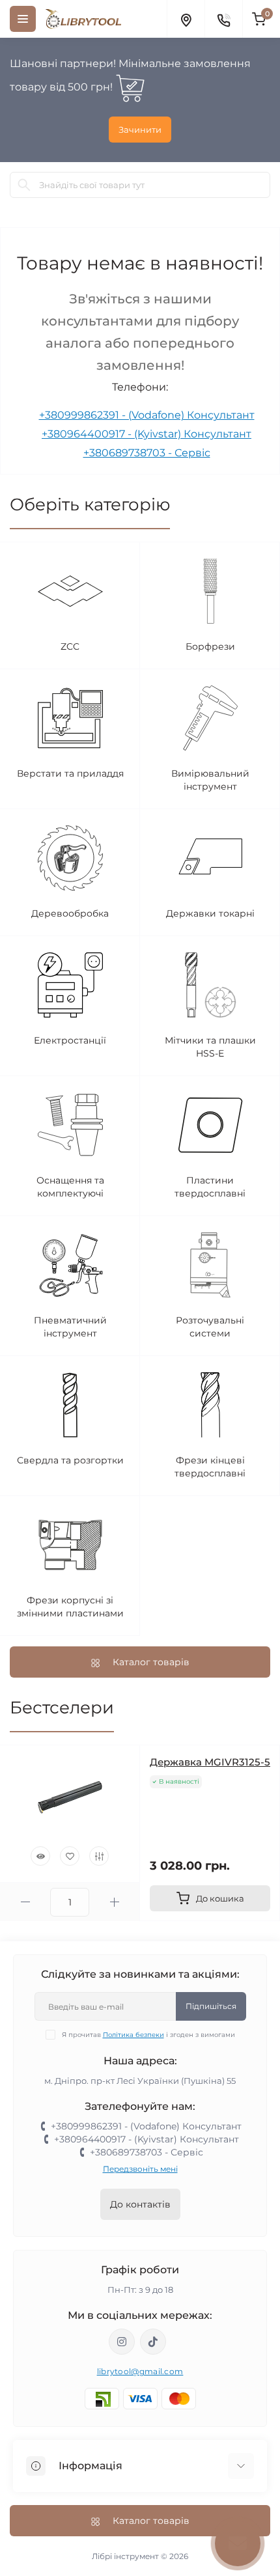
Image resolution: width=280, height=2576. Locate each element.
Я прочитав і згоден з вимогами (148, 2035)
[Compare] (99, 1856)
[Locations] (186, 19)
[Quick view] (40, 1856)
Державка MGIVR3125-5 (210, 1762)
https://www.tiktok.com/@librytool (153, 2342)
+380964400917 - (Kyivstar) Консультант (147, 434)
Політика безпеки (133, 2035)
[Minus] (25, 1902)
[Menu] (23, 19)
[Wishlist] (70, 1856)
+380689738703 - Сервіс (147, 453)
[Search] (24, 185)
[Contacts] (223, 19)
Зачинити (140, 130)
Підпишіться (211, 2006)
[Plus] (114, 1902)
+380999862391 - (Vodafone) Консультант (147, 415)
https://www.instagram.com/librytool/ (122, 2342)
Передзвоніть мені (140, 2169)
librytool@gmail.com (140, 2371)
